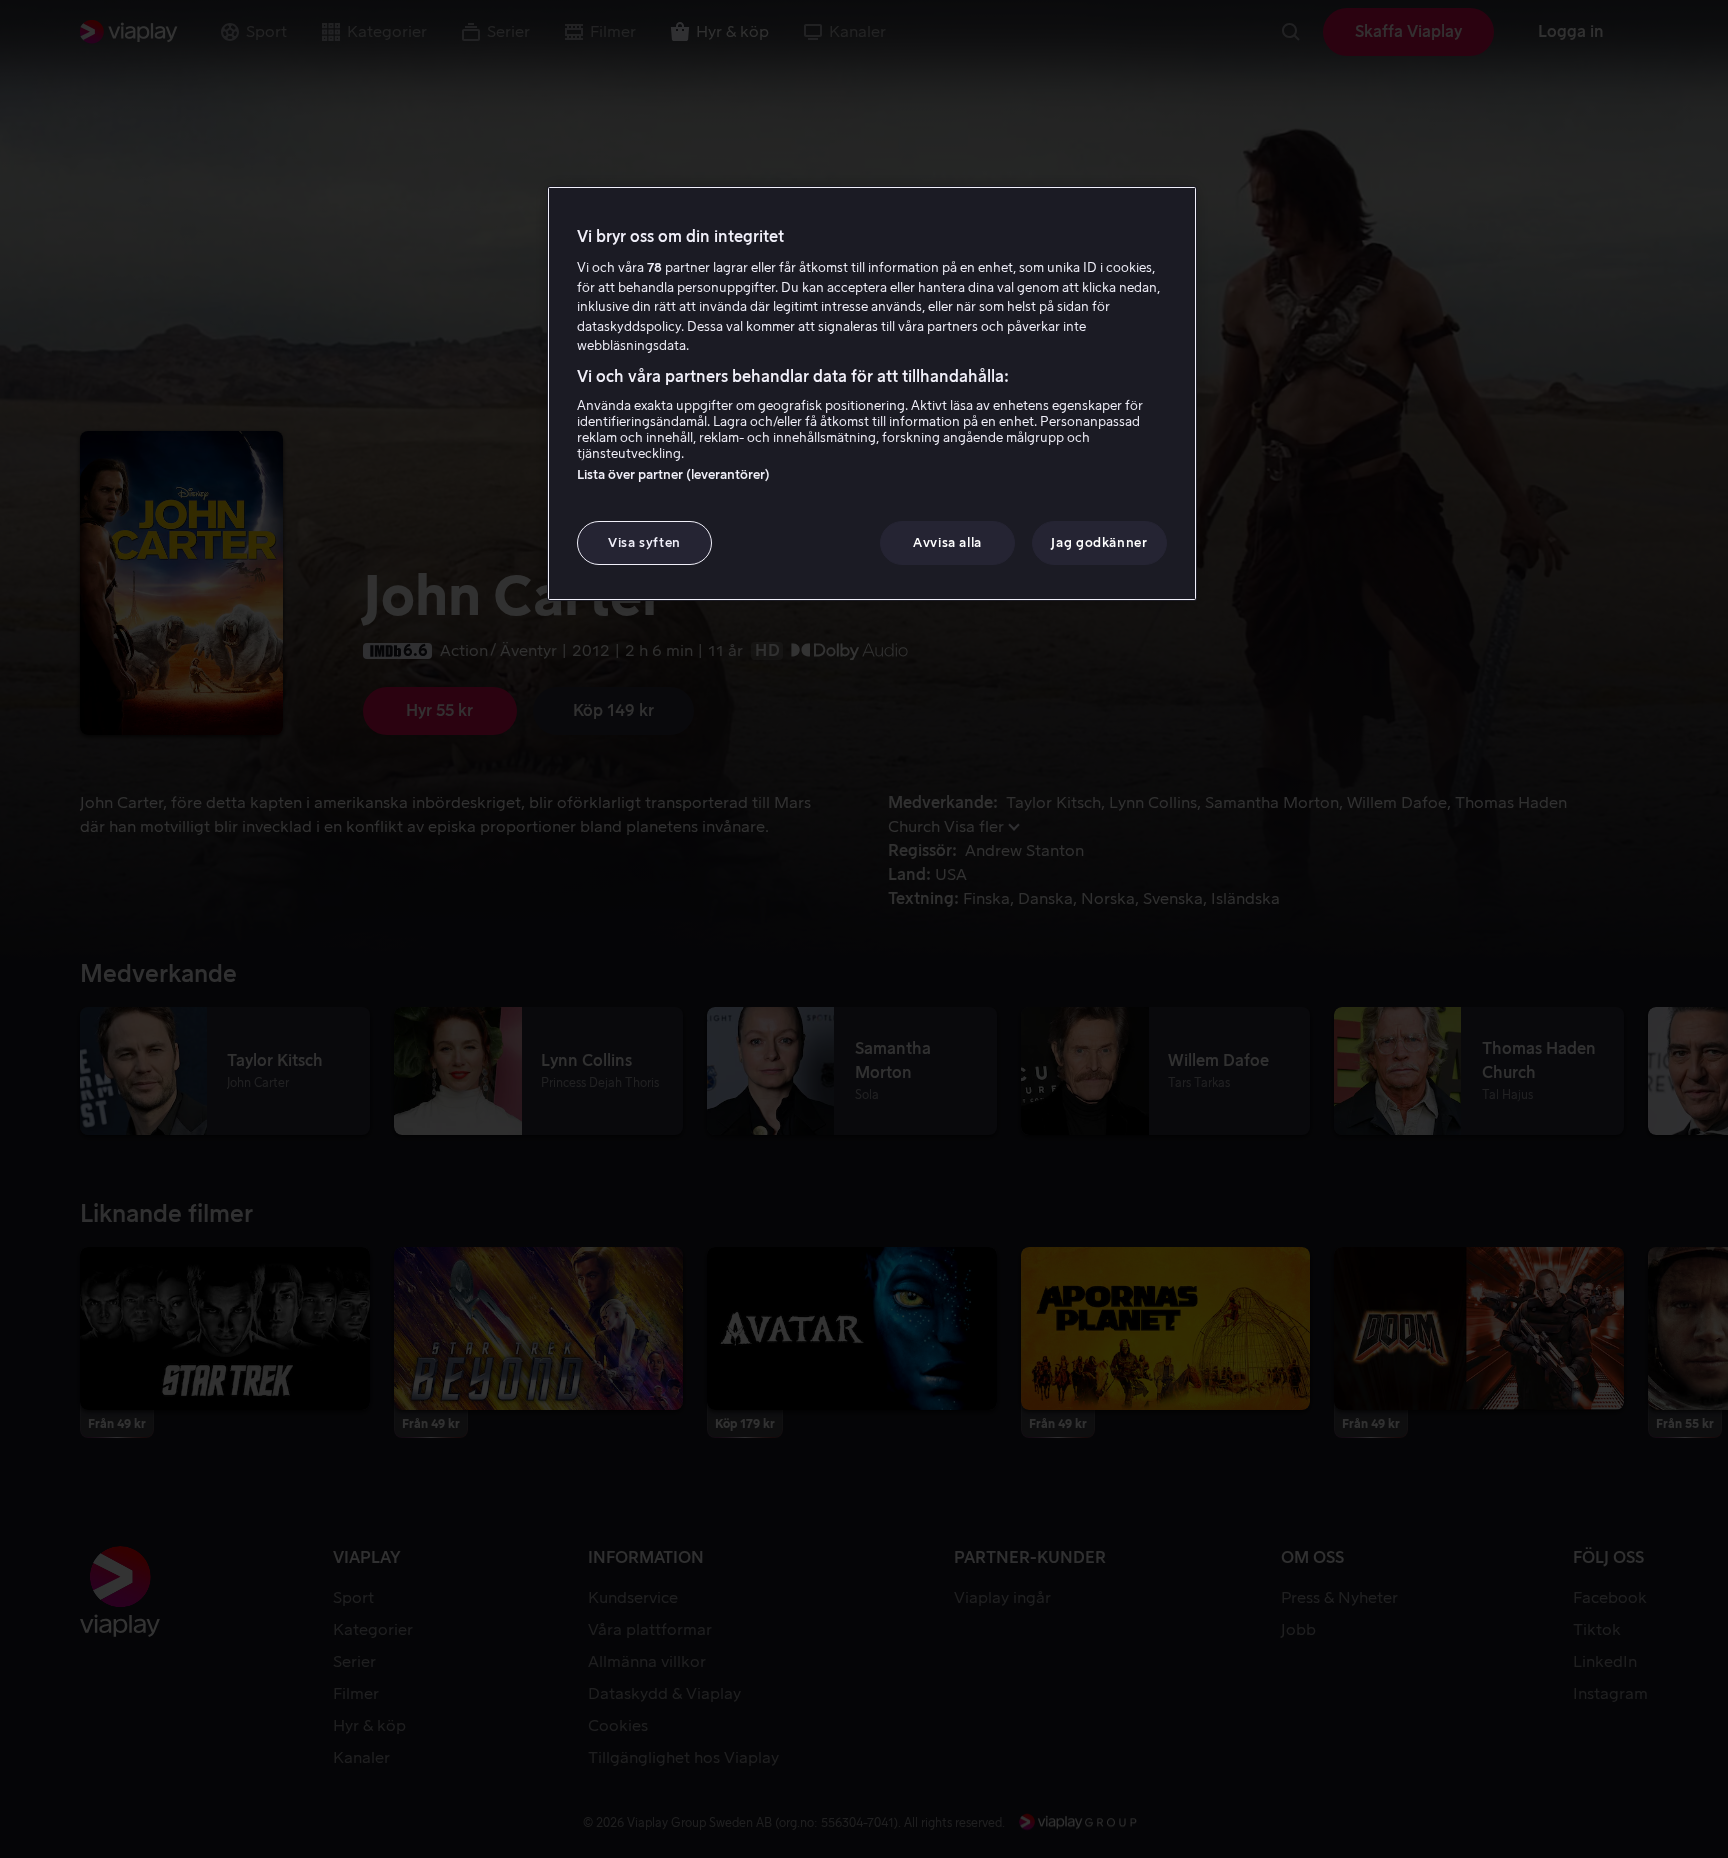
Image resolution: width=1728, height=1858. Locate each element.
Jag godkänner (1099, 542)
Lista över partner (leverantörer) (673, 474)
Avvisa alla (947, 542)
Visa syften (644, 542)
